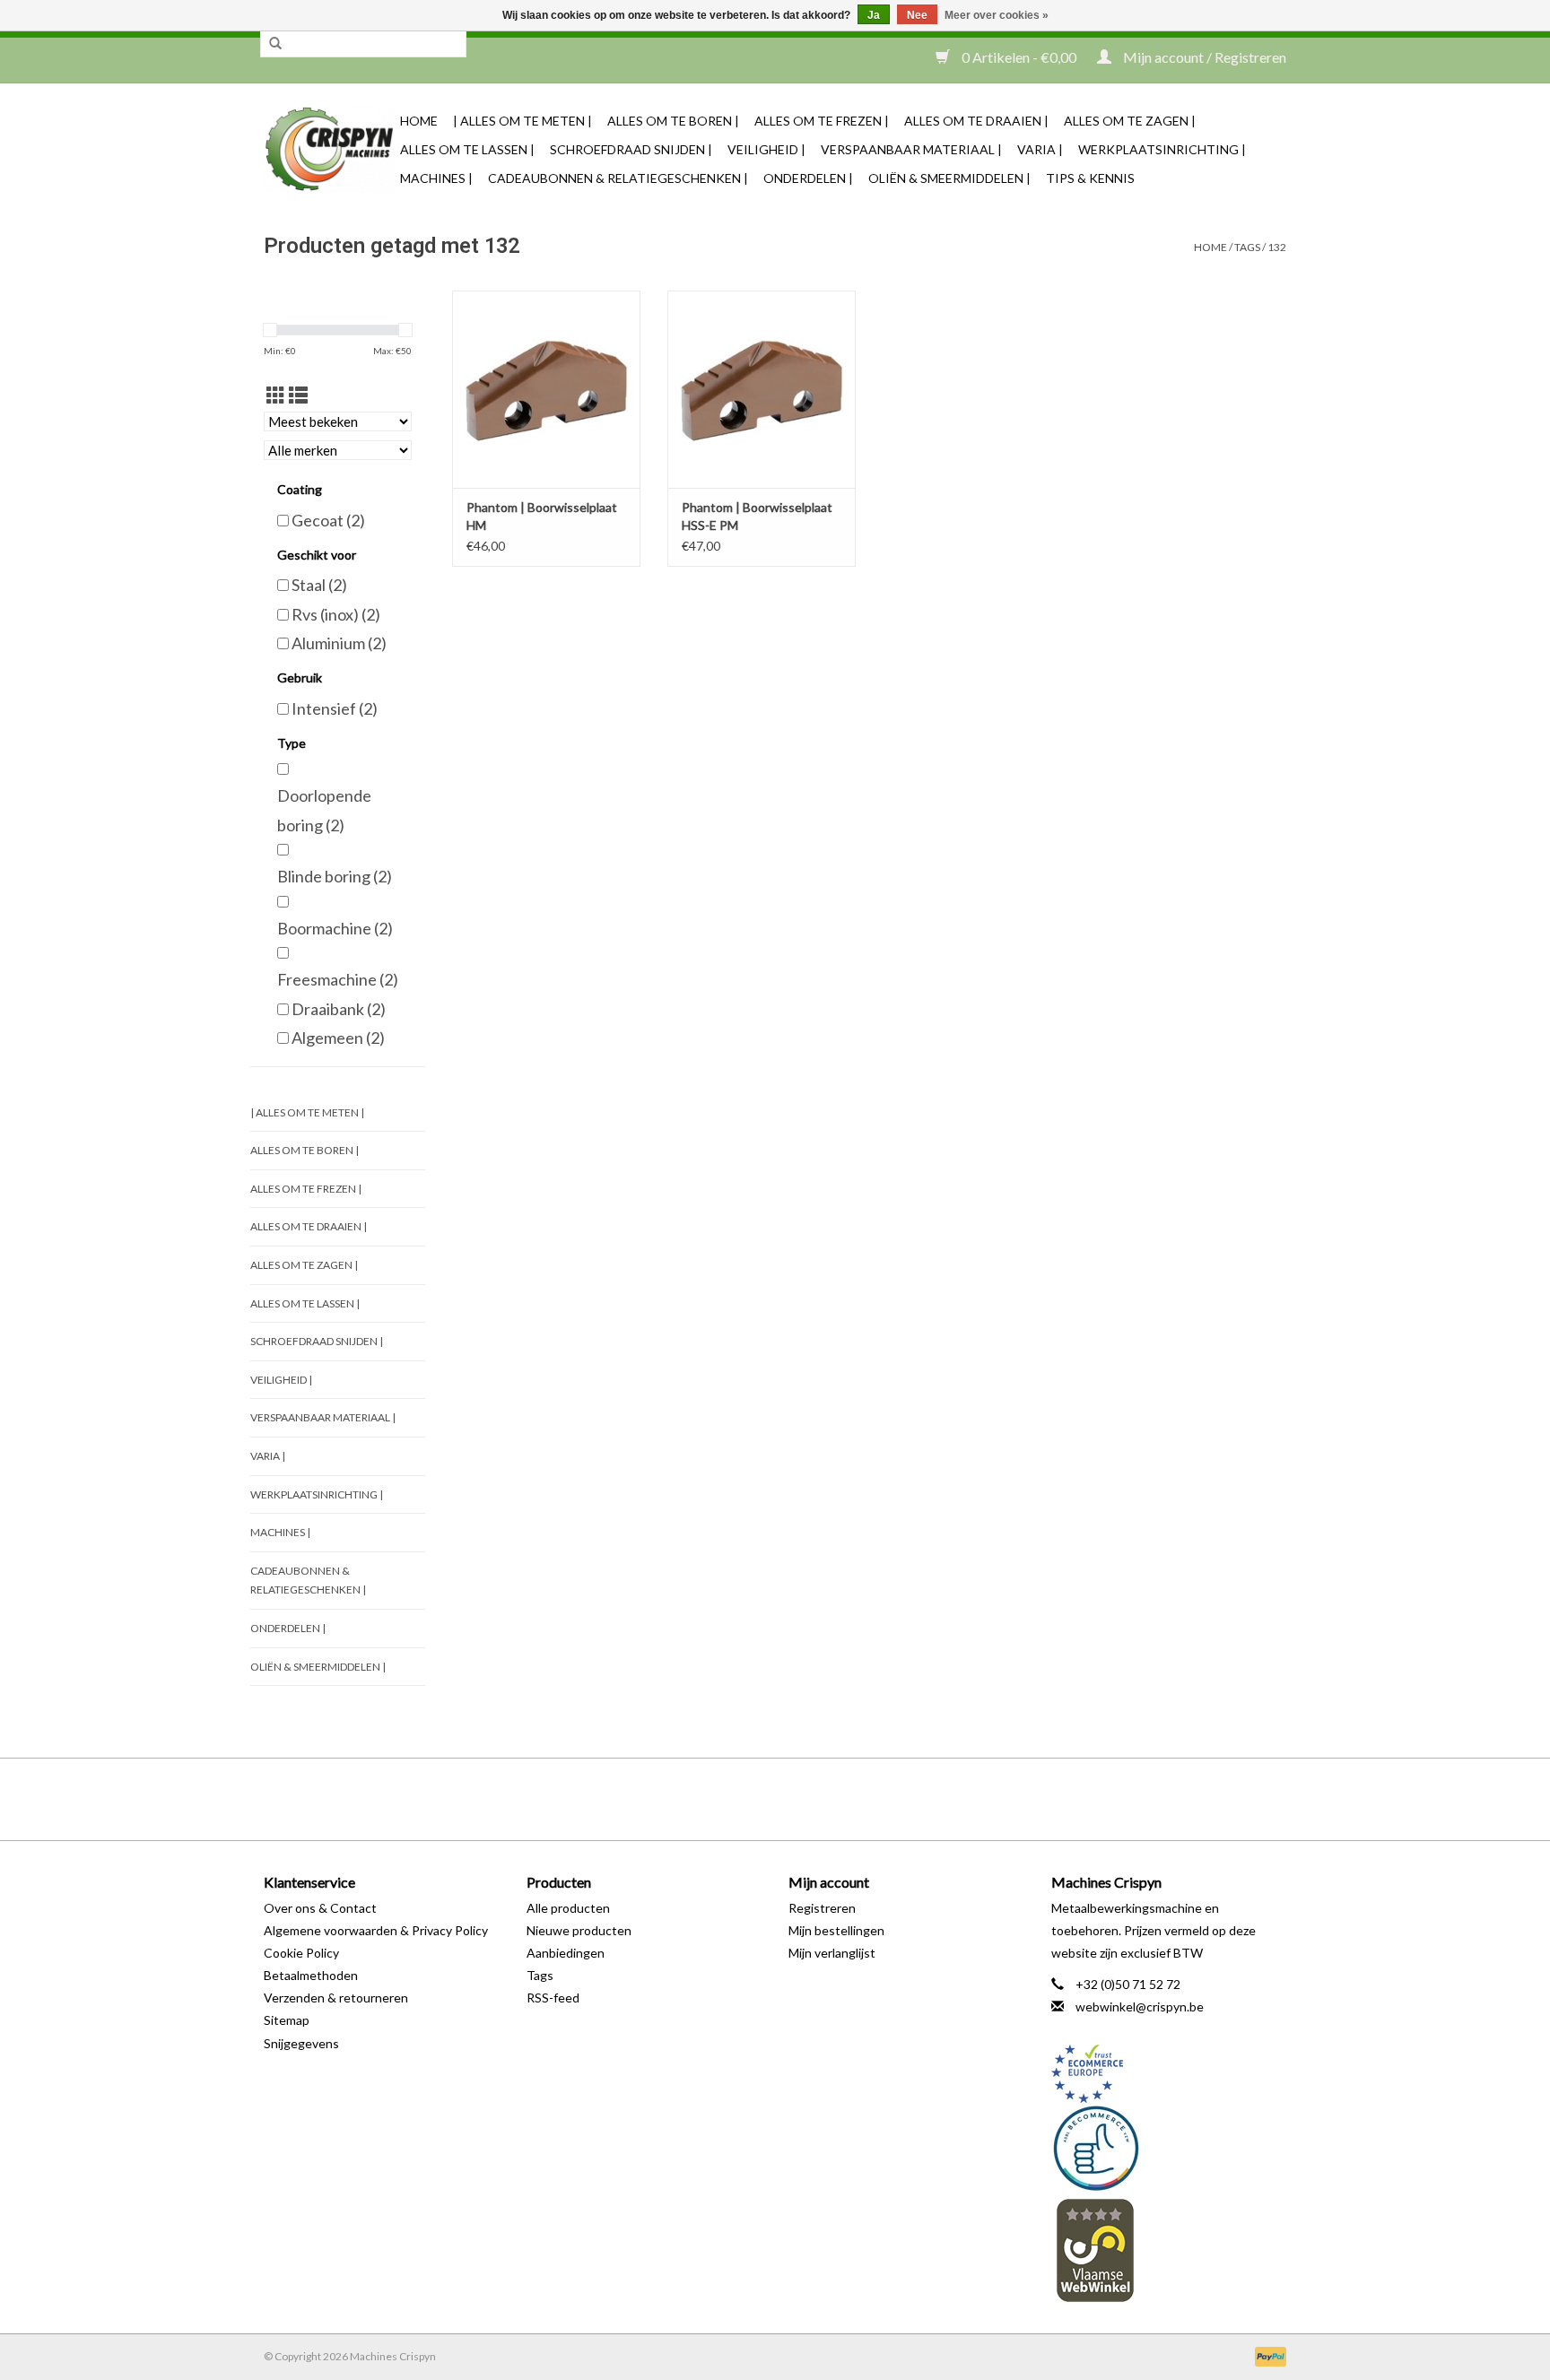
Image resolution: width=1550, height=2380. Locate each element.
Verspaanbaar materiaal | (911, 149)
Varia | (1040, 149)
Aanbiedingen (566, 1953)
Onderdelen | (808, 178)
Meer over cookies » (997, 15)
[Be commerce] (1169, 2148)
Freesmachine (338, 979)
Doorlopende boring (324, 810)
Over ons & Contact (320, 1908)
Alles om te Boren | (673, 121)
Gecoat (328, 520)
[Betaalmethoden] (1267, 2355)
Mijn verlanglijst (832, 1953)
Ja (874, 15)
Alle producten (568, 1908)
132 (1277, 247)
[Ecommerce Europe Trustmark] (1169, 2074)
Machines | (436, 178)
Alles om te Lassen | (467, 149)
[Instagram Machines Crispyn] (806, 1799)
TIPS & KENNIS (1090, 178)
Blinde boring (335, 876)
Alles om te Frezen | (822, 121)
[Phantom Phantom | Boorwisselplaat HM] (546, 389)
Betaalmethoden (311, 1975)
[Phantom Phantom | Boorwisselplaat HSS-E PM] (762, 389)
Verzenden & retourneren (336, 1998)
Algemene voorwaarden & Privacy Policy (376, 1930)
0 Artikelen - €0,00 (1019, 57)
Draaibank (339, 1009)
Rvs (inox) (336, 614)
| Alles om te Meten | (522, 121)
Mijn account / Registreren (1203, 57)
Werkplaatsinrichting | (1162, 149)
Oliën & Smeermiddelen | (949, 178)
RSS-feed (553, 1998)
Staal (319, 585)
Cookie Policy (301, 1953)
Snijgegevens (301, 2043)
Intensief (335, 708)
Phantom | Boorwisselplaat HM (542, 516)
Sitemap (287, 2020)
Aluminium (339, 643)
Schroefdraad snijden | (631, 149)
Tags (1247, 247)
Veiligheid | (766, 149)
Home (419, 121)
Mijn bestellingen (836, 1930)
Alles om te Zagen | (1130, 121)
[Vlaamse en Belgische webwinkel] (1169, 2250)
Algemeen (338, 1038)
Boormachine (335, 928)
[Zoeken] (275, 44)
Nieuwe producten (579, 1930)
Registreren (822, 1908)
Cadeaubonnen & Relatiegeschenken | (618, 178)
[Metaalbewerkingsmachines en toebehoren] (329, 149)
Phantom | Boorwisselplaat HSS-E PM (757, 516)
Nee (917, 15)
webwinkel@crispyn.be (1140, 2006)
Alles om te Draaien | (976, 121)
